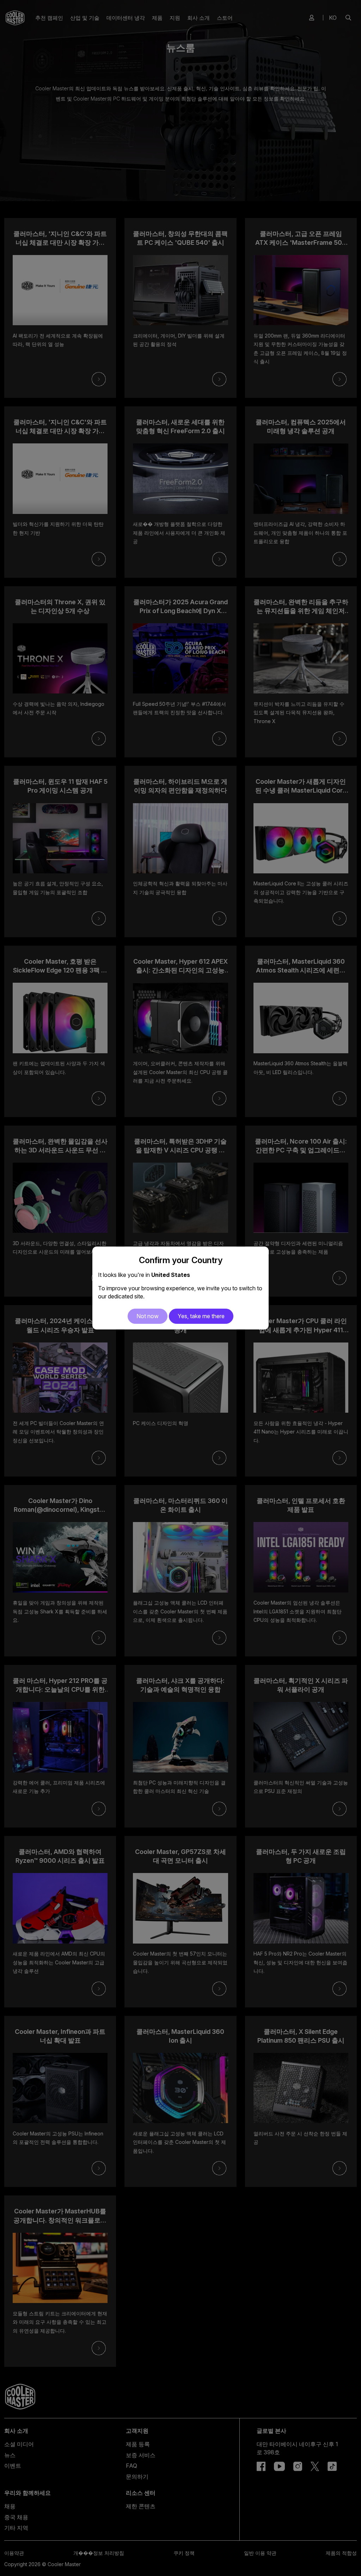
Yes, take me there (201, 1316)
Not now (148, 1316)
